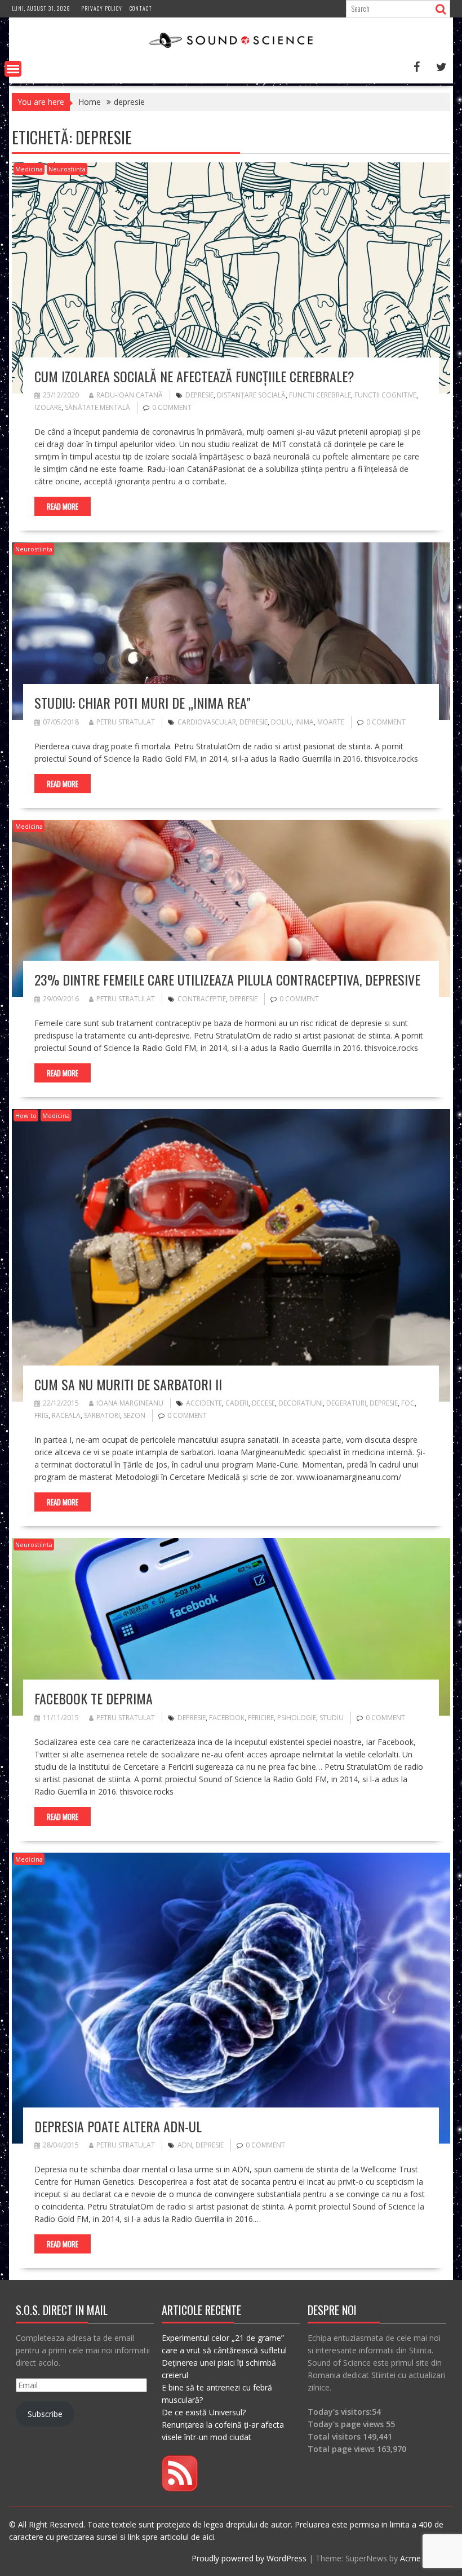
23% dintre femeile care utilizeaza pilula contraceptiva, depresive (227, 979)
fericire (261, 1718)
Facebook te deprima (94, 1698)
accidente (204, 1403)
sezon (134, 1415)
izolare (48, 407)
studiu (332, 1718)
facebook (227, 1718)
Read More (63, 506)
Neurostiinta (67, 169)
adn (185, 2145)
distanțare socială (251, 395)
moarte (331, 722)
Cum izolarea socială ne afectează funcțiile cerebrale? (194, 376)
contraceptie (202, 999)
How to (26, 1115)
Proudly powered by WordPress (249, 2558)
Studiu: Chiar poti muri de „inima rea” (143, 702)
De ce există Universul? (204, 2412)
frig (41, 1415)
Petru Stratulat (126, 722)
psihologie (297, 1718)
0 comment (172, 407)
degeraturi (346, 1403)
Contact (141, 8)
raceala (66, 1415)
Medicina (29, 169)
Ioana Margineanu (130, 1403)
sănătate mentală (97, 407)
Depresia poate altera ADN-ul (118, 2126)
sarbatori (102, 1415)
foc (408, 1403)
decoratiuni (301, 1403)
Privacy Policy (102, 8)
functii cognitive (385, 395)
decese (263, 1403)
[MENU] (13, 69)
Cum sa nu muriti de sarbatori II (128, 1384)
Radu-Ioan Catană (130, 395)
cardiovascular (207, 722)
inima (305, 722)
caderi (237, 1403)
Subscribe (45, 2414)
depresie (199, 395)
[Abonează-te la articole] (180, 2488)
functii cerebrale (320, 395)
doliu (281, 722)
